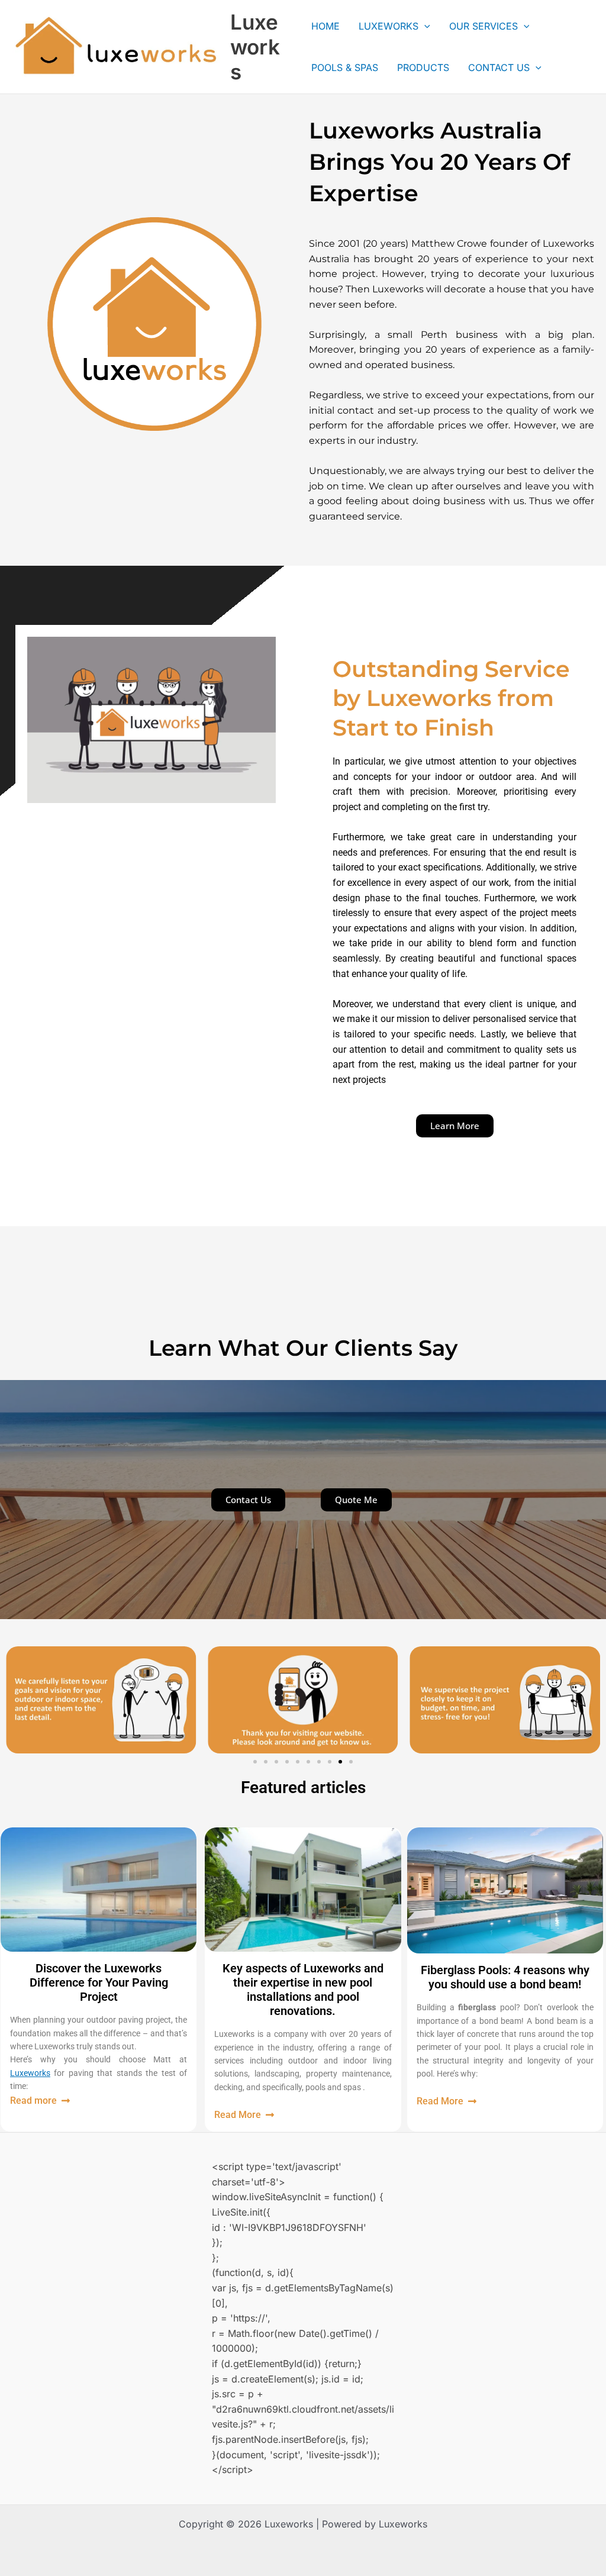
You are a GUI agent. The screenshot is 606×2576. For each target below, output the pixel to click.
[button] (255, 1762)
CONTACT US (499, 67)
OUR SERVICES (483, 26)
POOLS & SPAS (345, 67)
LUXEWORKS (389, 26)
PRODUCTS (423, 67)
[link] (30, 2073)
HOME (325, 26)
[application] (424, 26)
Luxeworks (255, 47)
